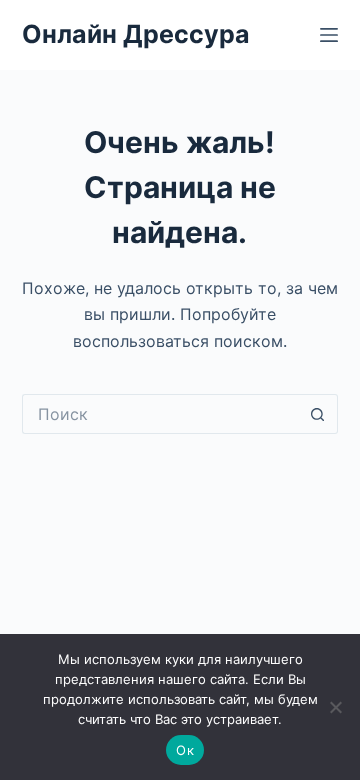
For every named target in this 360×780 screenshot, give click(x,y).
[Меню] (329, 35)
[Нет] (335, 707)
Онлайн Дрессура (136, 34)
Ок (185, 750)
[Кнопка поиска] (318, 414)
